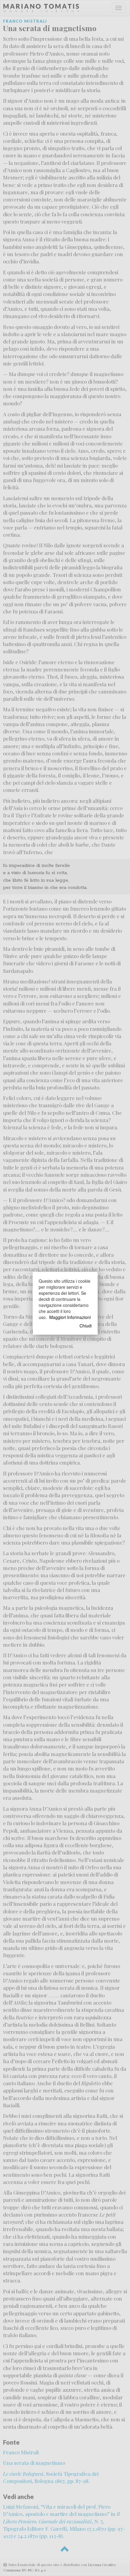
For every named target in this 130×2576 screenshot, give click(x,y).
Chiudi (86, 1326)
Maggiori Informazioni (70, 1317)
